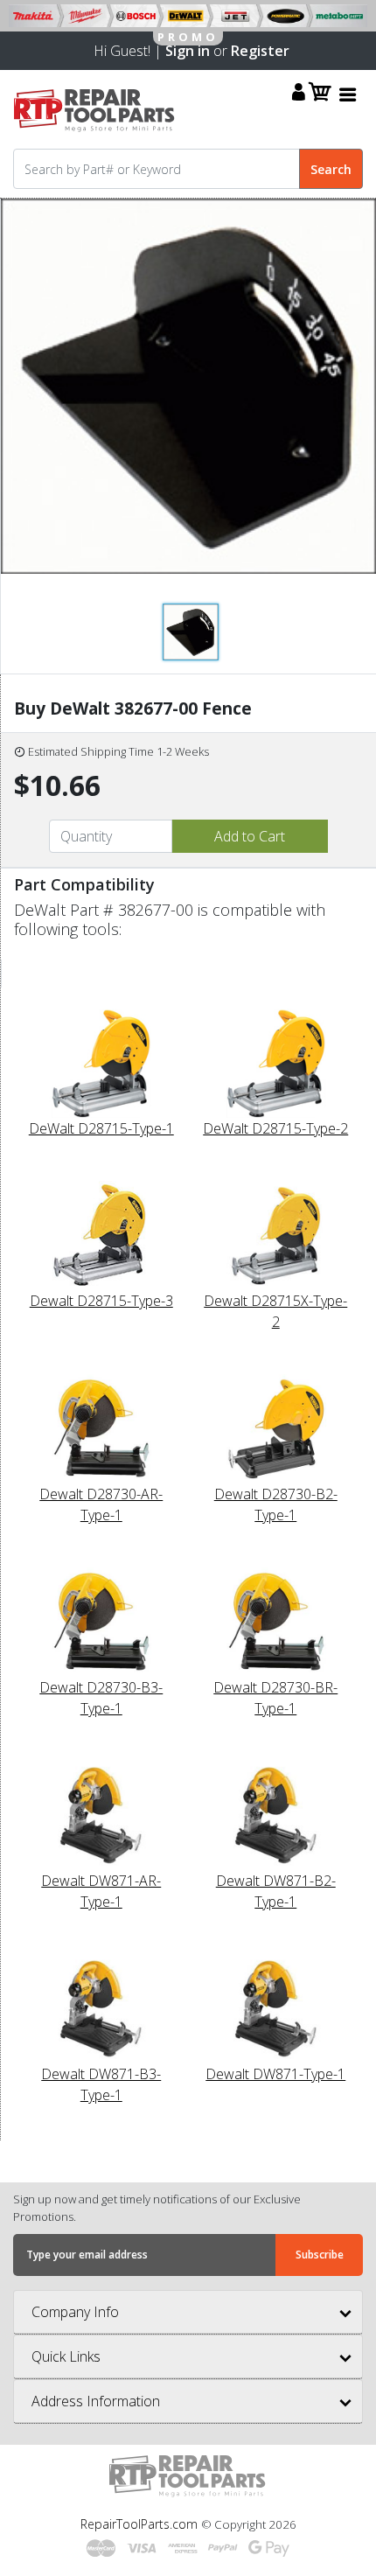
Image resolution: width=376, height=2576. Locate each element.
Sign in (188, 51)
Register (260, 51)
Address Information (96, 2401)
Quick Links (66, 2356)
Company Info (75, 2312)
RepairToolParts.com (141, 2524)
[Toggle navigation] (348, 94)
